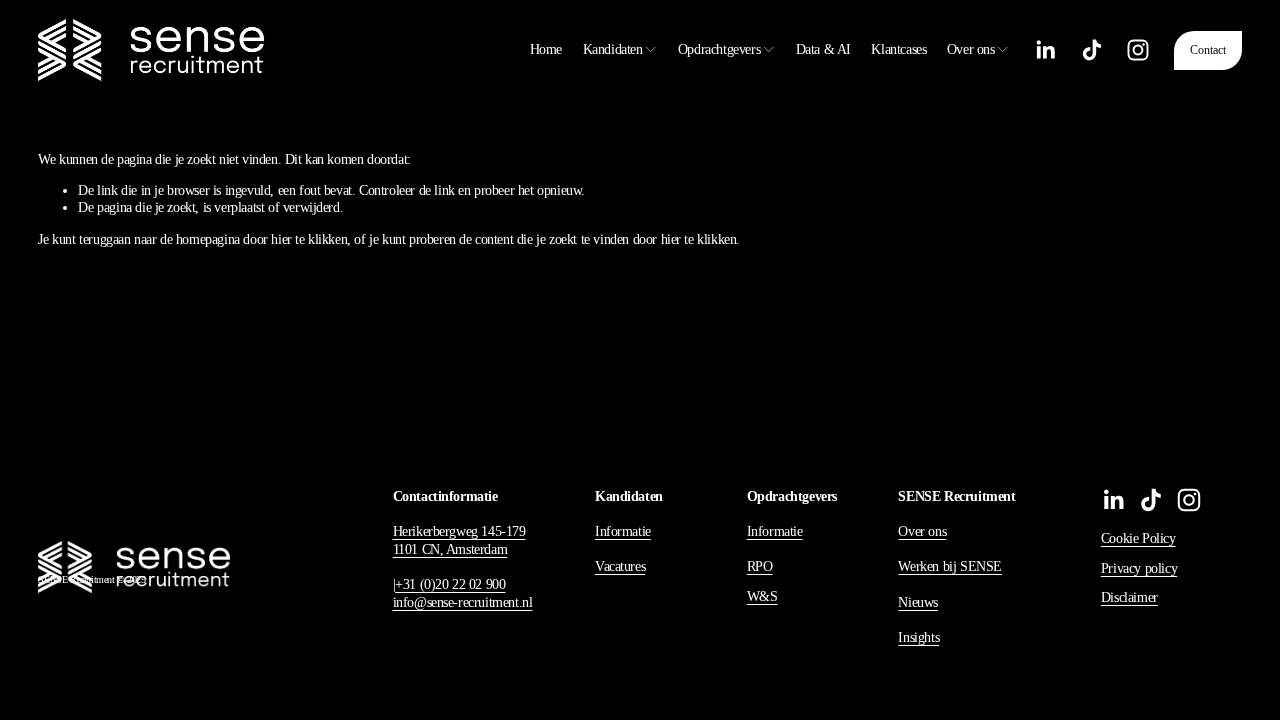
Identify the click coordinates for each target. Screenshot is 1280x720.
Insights (918, 637)
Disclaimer (1129, 597)
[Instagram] (1138, 50)
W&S (762, 596)
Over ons (922, 531)
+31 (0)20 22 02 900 (450, 584)
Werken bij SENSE (950, 566)
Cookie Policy (1138, 538)
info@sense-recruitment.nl (463, 602)
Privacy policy (1139, 568)
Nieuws (918, 602)
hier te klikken (309, 239)
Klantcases (898, 49)
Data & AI (823, 49)
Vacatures (620, 566)
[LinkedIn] (1045, 50)
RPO (760, 566)
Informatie (623, 531)
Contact (1208, 50)
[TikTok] (1092, 50)
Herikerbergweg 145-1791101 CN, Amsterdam (459, 540)
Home (546, 49)
